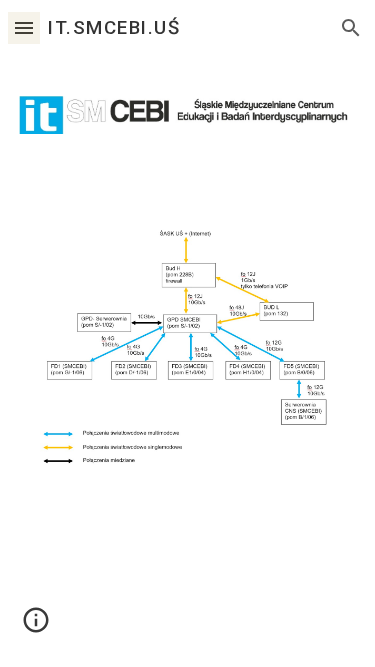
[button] (24, 27)
